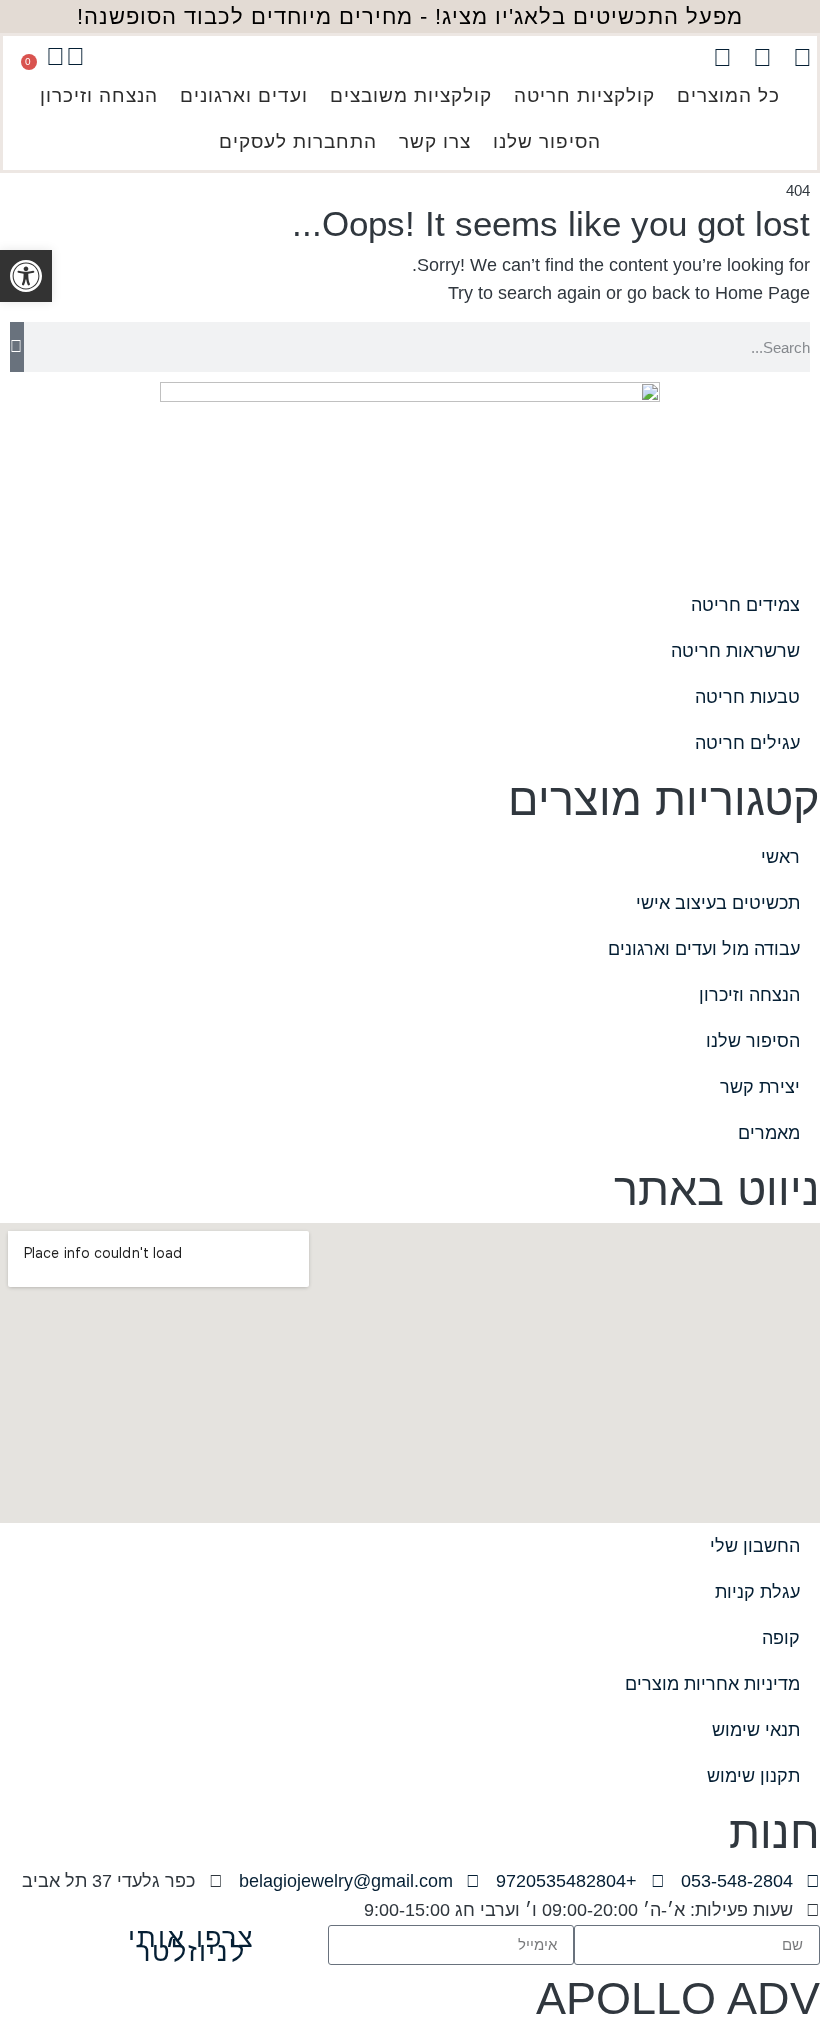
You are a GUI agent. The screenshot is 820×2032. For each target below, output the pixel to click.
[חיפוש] (17, 347)
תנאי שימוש (756, 1730)
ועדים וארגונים (244, 95)
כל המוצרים (728, 95)
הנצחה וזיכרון (99, 95)
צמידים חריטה (745, 605)
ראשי (780, 857)
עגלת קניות (757, 1592)
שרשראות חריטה (735, 651)
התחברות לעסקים (298, 141)
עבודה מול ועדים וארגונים (704, 949)
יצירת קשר (760, 1087)
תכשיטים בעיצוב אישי (718, 903)
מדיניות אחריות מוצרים (712, 1684)
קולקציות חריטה (584, 95)
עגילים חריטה (747, 743)
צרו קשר (435, 141)
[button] (26, 276)
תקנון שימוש (753, 1776)
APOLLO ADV (678, 1998)
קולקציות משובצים (411, 95)
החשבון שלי (755, 1546)
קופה (781, 1638)
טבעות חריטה (747, 697)
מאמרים (769, 1133)
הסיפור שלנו (547, 141)
